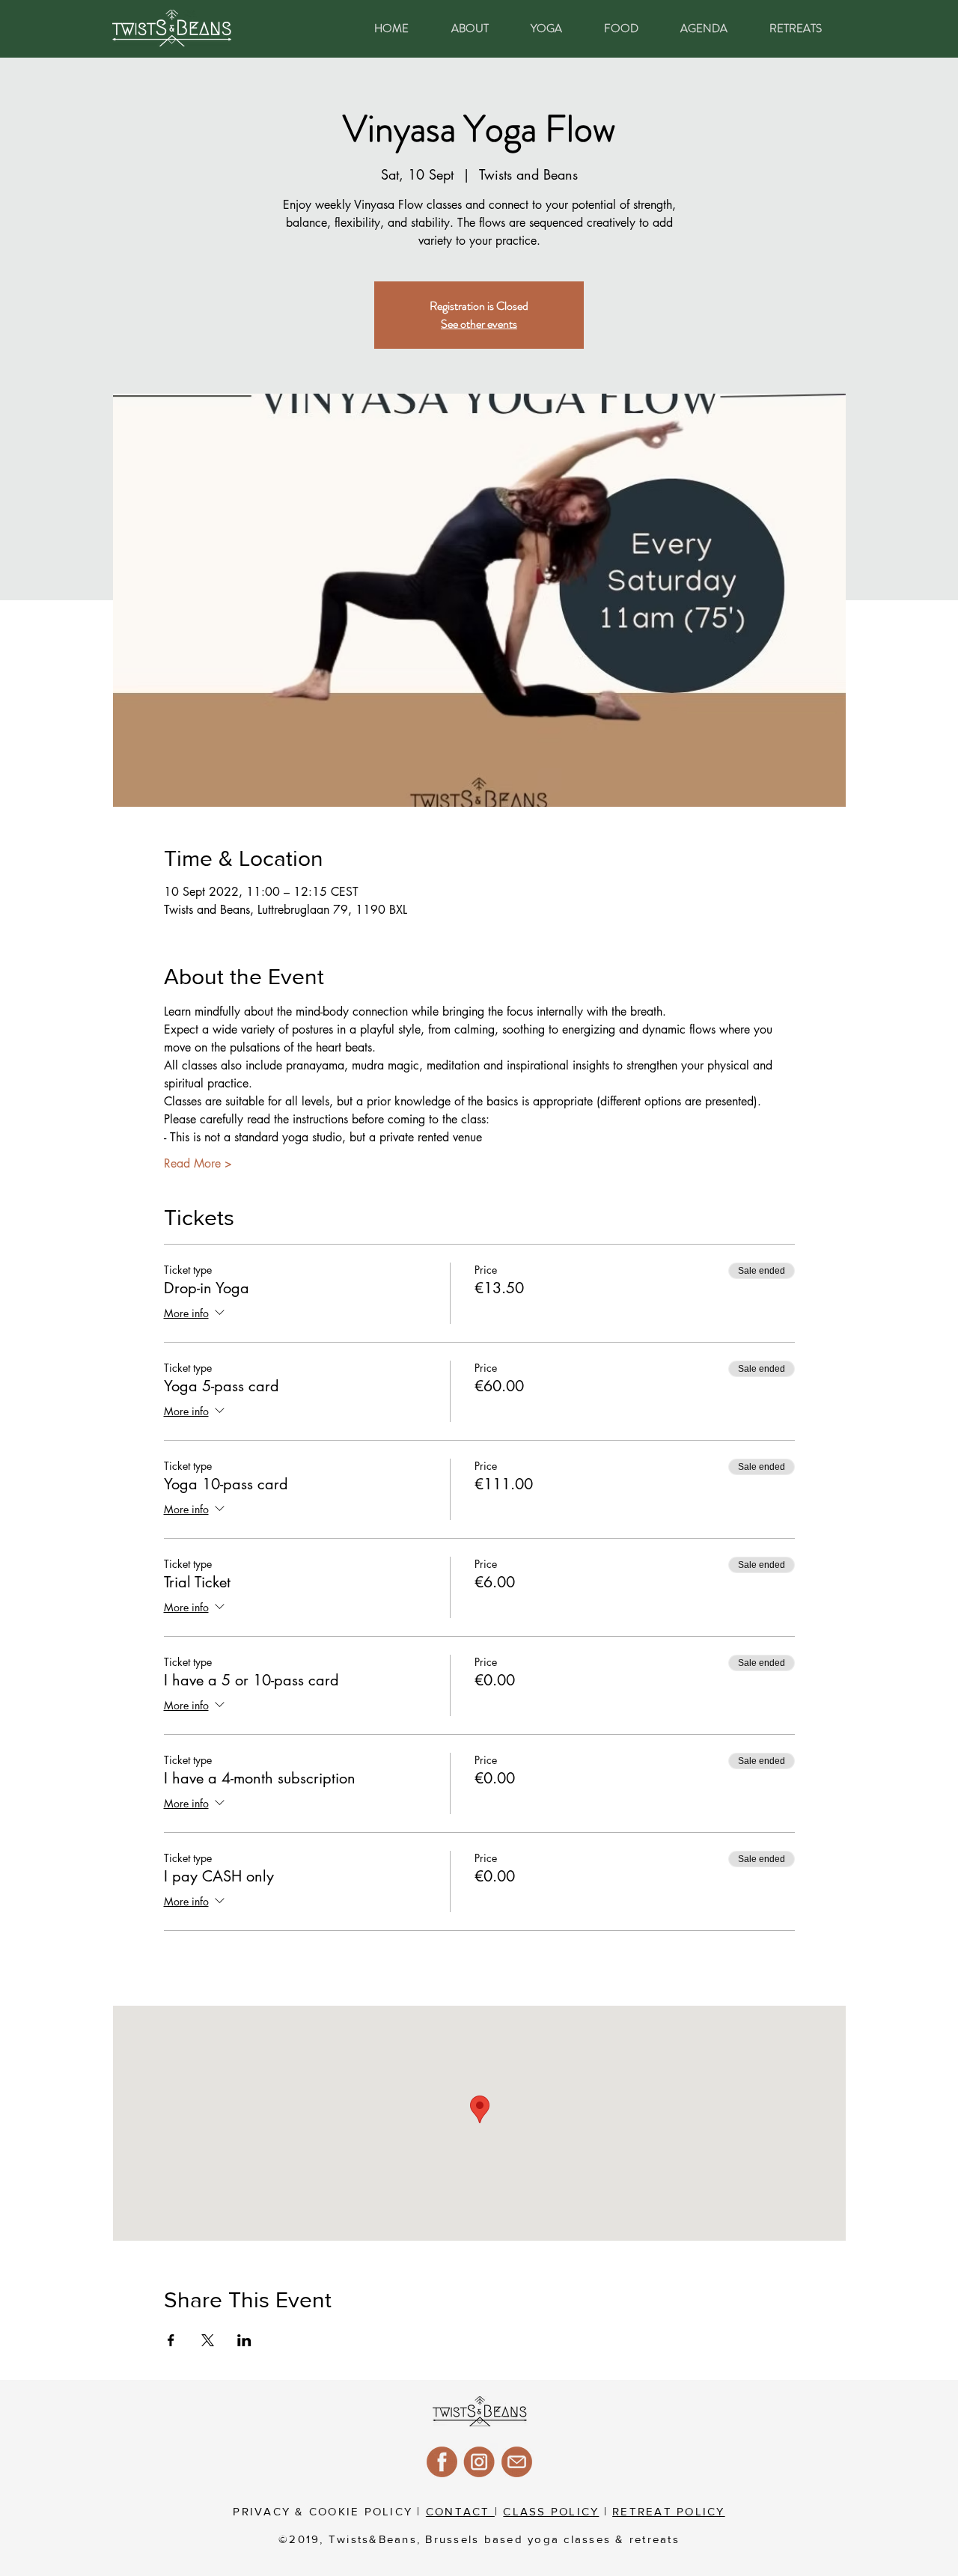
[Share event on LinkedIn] (244, 2340)
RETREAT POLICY (669, 2511)
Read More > (198, 1163)
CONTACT (460, 2511)
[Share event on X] (208, 2340)
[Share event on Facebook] (171, 2340)
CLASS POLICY (551, 2511)
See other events (479, 324)
